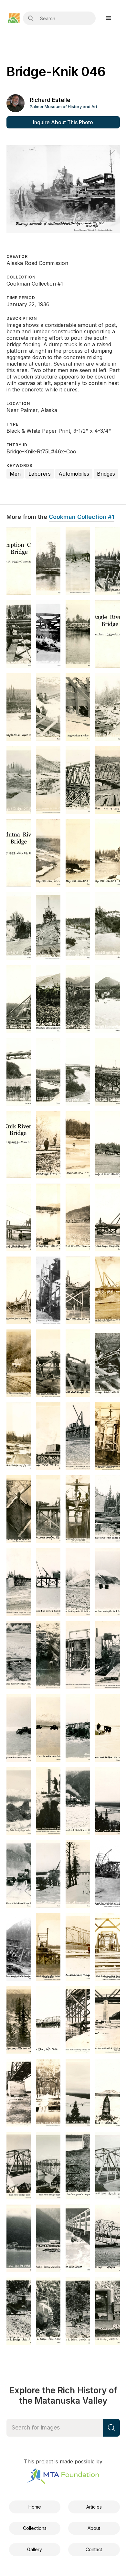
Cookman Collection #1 (82, 517)
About (94, 2528)
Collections (35, 2528)
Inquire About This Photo (63, 122)
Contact (94, 2549)
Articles (94, 2507)
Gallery (35, 2549)
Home (35, 2507)
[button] (109, 18)
